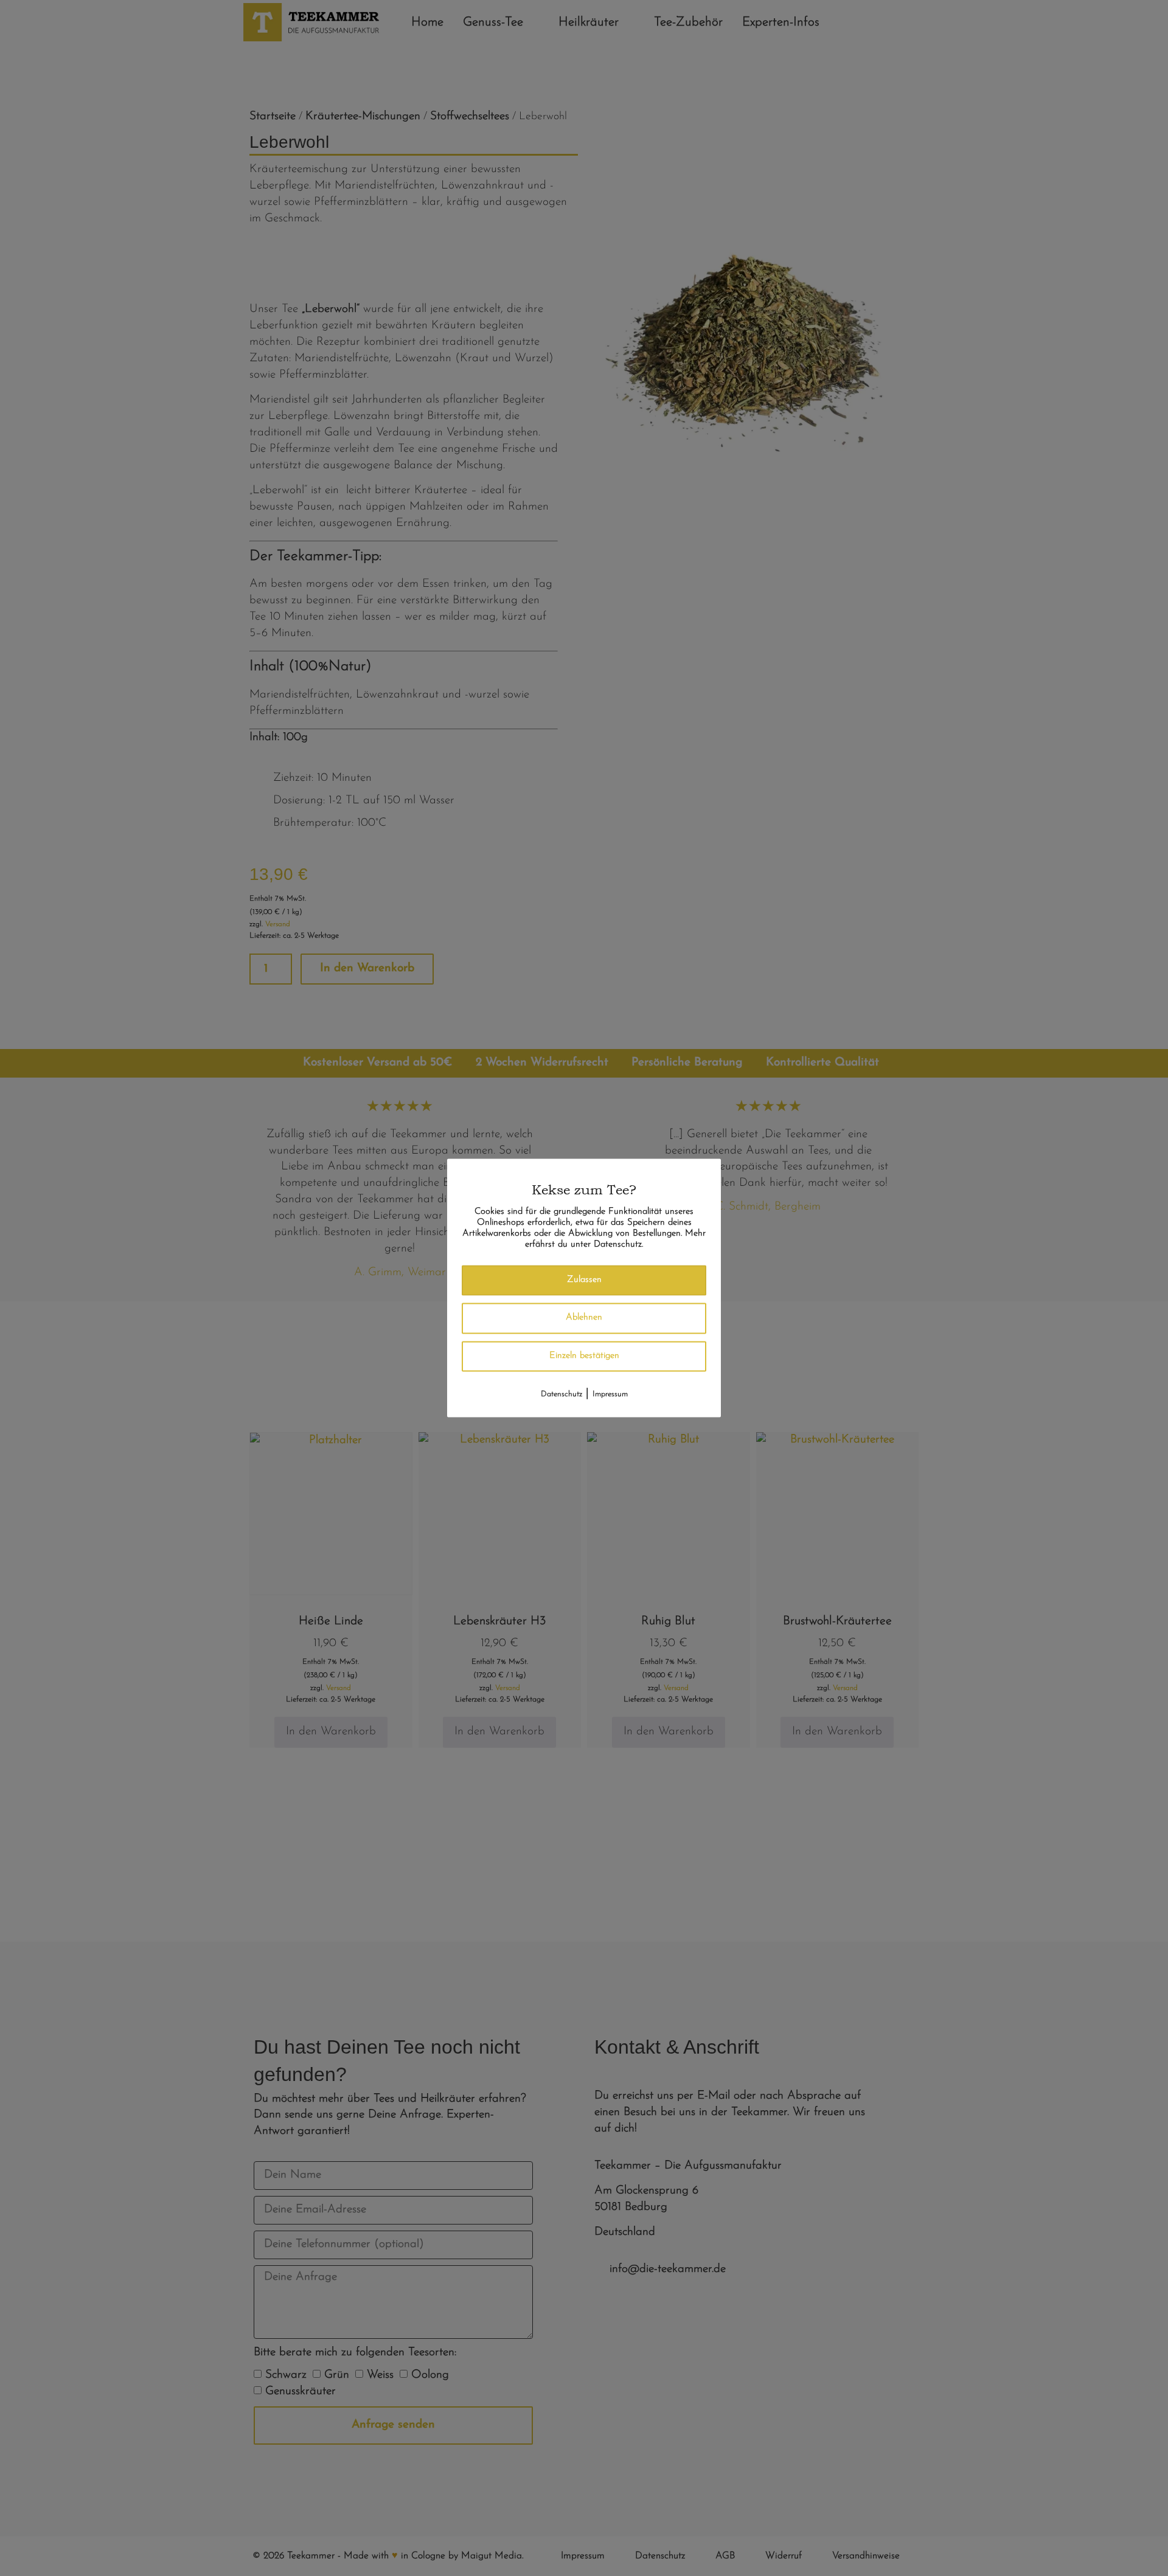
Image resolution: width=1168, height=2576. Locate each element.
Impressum (610, 1395)
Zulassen (584, 1280)
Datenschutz (561, 1395)
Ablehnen (584, 1318)
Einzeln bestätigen (584, 1356)
